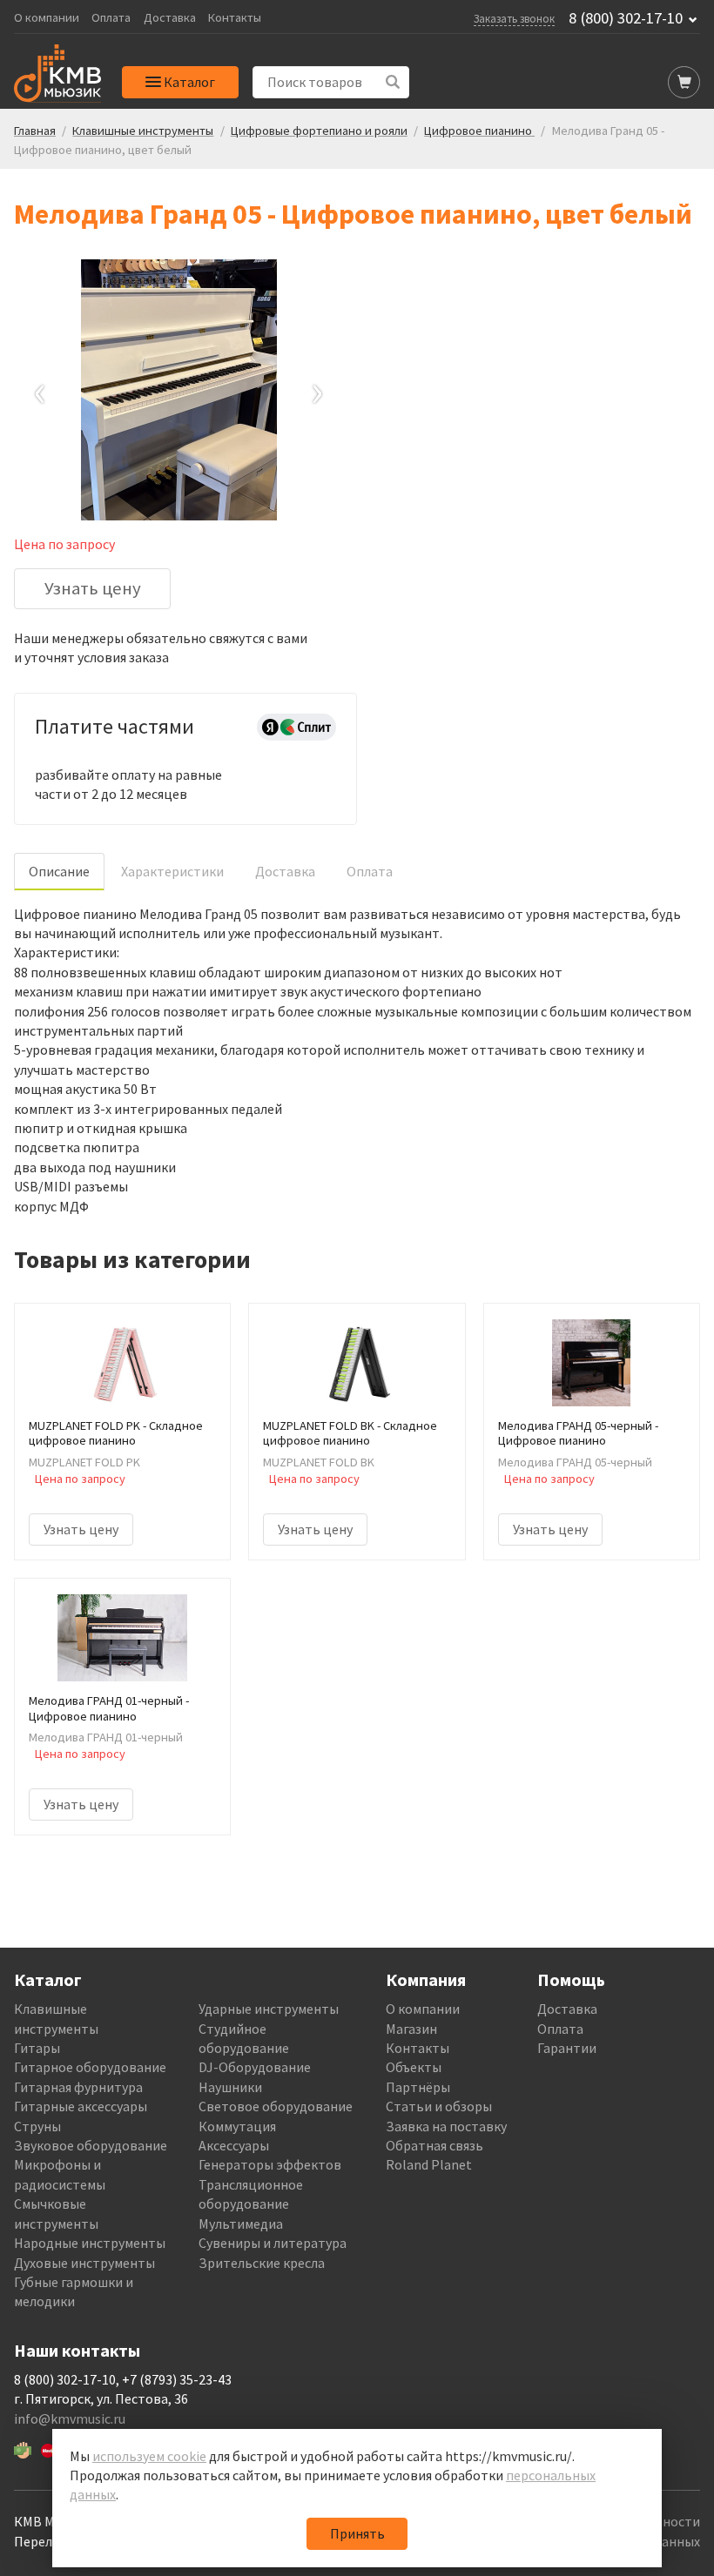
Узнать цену (93, 588)
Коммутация (237, 2126)
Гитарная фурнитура (78, 2087)
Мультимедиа (241, 2224)
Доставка (170, 18)
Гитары (37, 2048)
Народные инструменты (90, 2243)
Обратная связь (434, 2145)
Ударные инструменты (269, 2009)
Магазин (411, 2029)
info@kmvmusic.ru (70, 2418)
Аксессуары (234, 2145)
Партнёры (418, 2087)
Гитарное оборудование (90, 2067)
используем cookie (149, 2456)
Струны (37, 2126)
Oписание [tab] (59, 871)
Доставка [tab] (285, 871)
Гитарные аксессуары (81, 2106)
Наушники (230, 2087)
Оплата (111, 18)
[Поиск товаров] (393, 82)
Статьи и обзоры (439, 2106)
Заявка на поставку (446, 2126)
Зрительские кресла (262, 2263)
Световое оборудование (276, 2106)
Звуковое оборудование (91, 2145)
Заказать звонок (514, 18)
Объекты (414, 2067)
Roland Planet (429, 2164)
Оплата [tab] (370, 871)
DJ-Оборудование (255, 2067)
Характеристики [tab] (172, 871)
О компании (47, 18)
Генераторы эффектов (270, 2164)
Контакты (235, 18)
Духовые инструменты (84, 2263)
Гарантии (567, 2048)
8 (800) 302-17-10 (626, 18)
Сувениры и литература (273, 2243)
